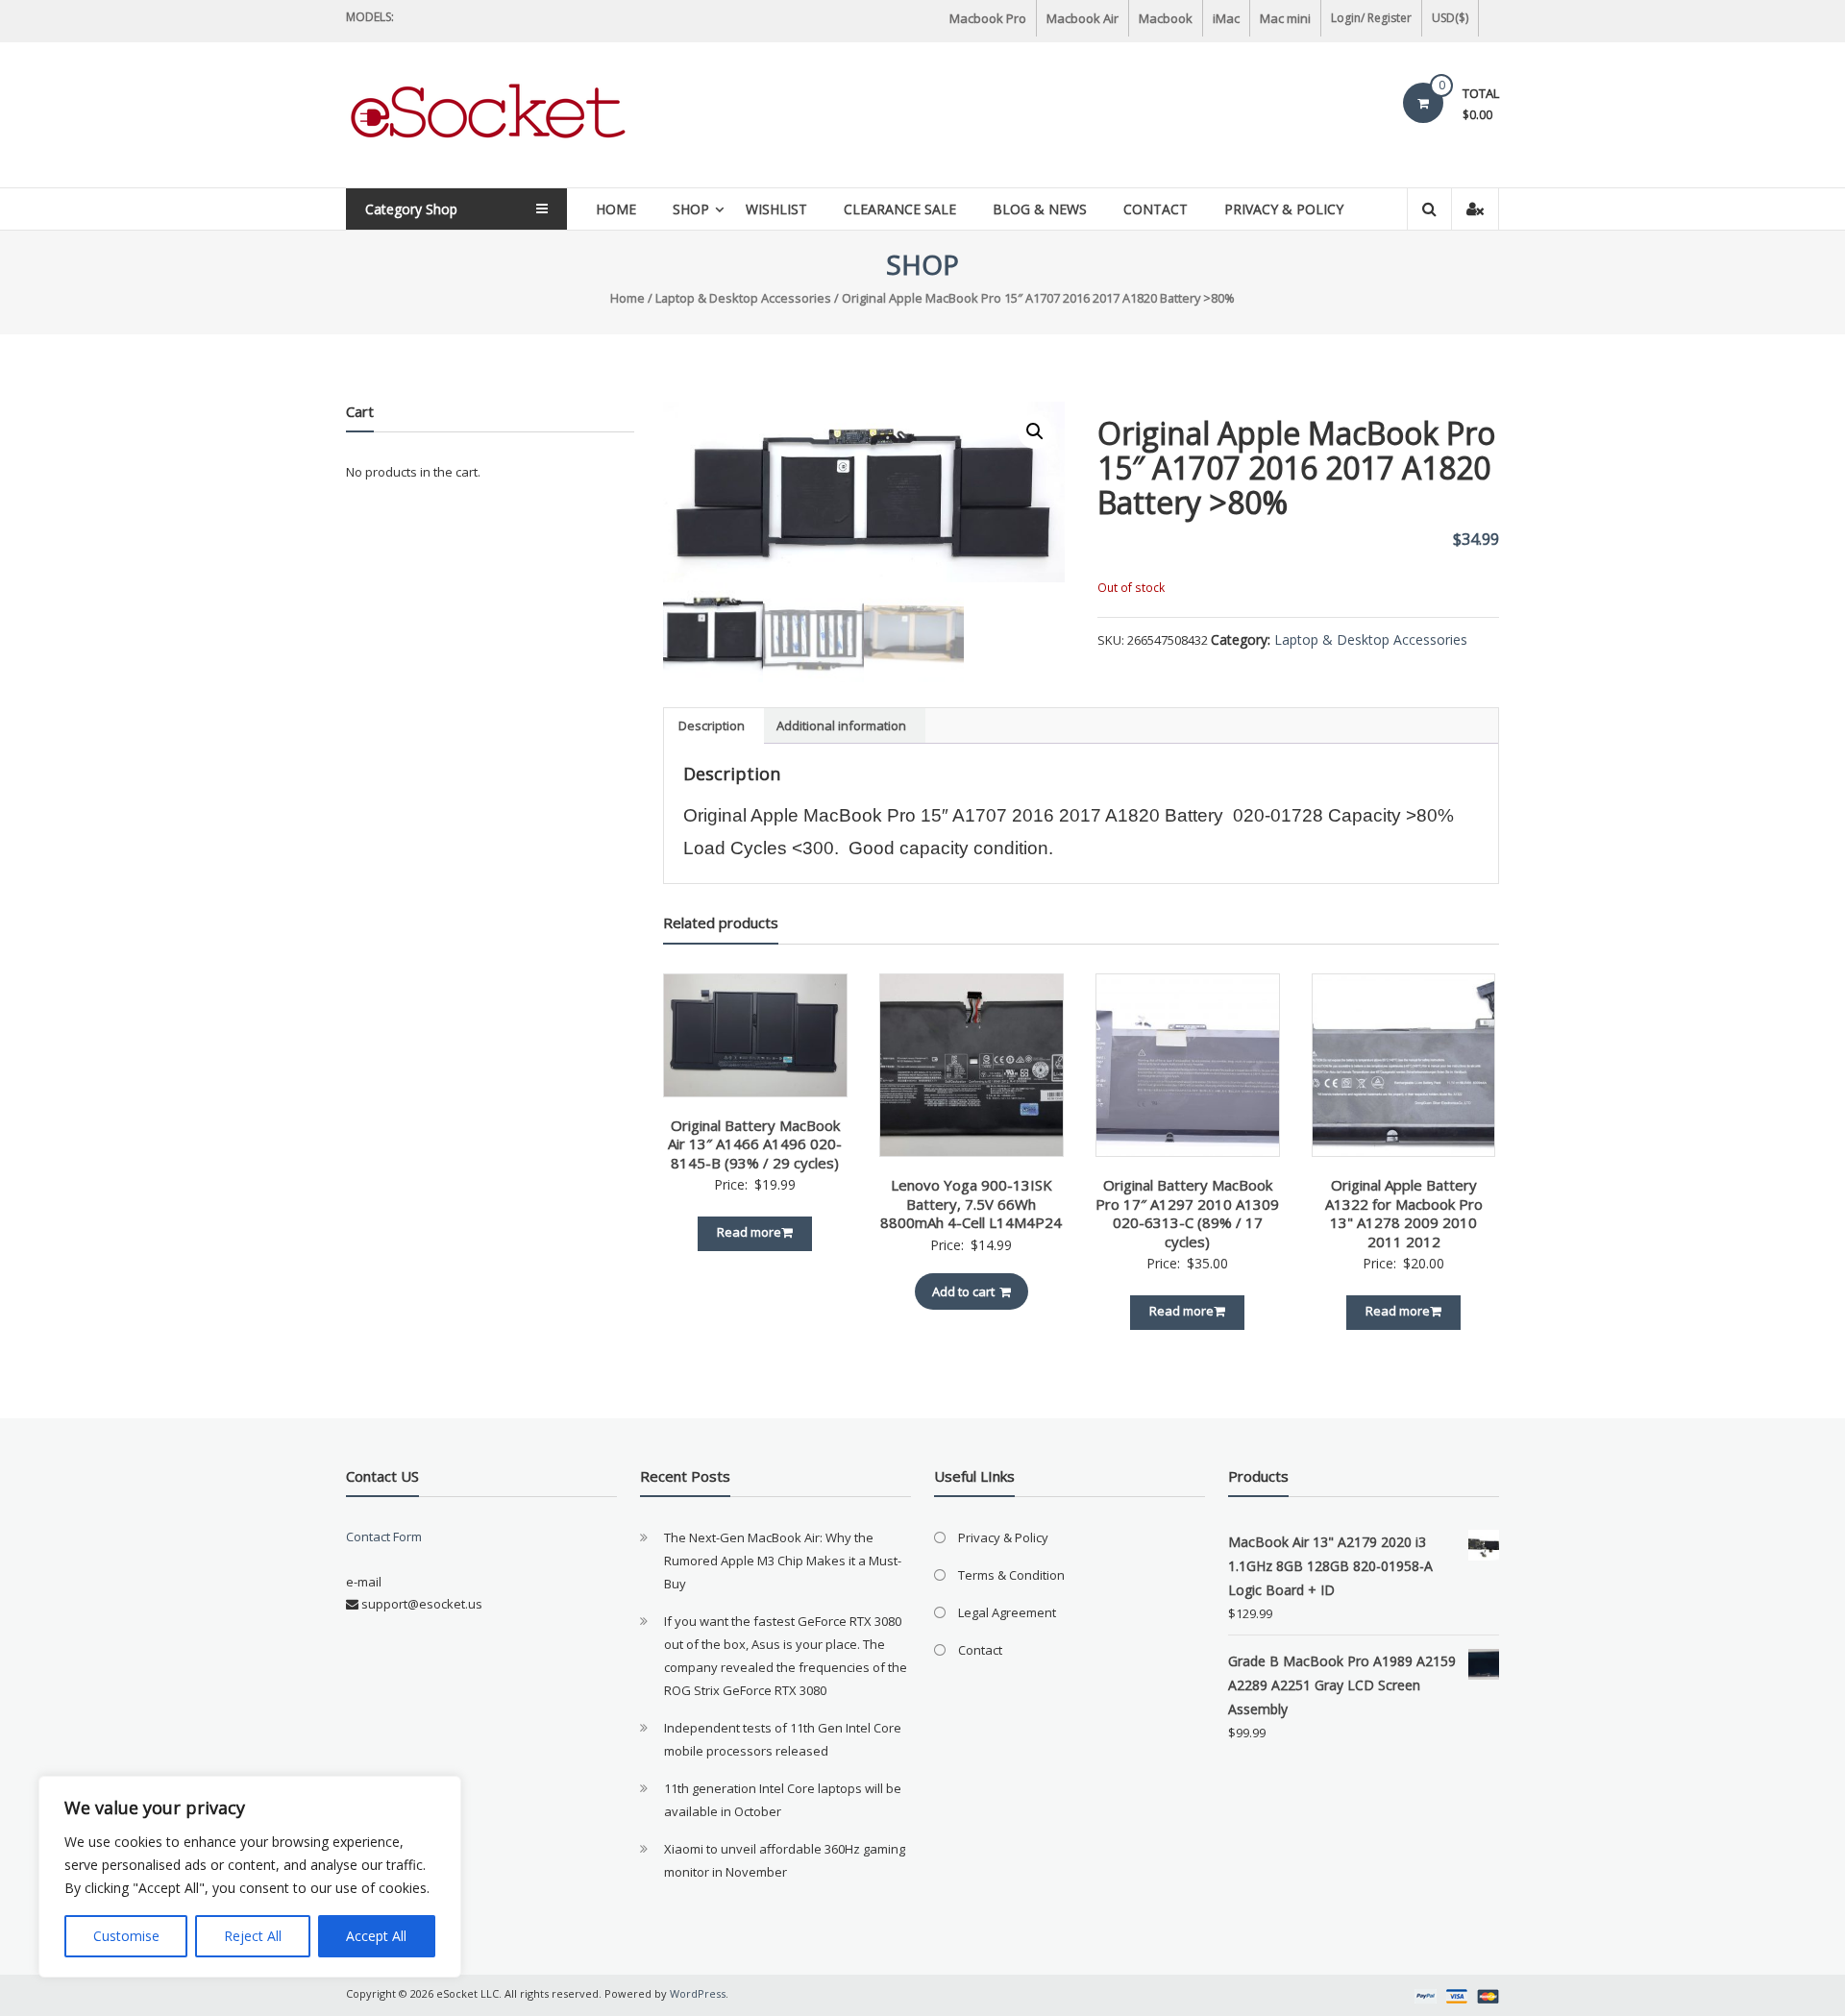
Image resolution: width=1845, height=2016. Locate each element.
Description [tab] (712, 725)
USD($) (1450, 18)
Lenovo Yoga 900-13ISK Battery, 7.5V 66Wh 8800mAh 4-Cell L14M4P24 (971, 1204)
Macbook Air (1082, 18)
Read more (749, 1232)
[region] (250, 1877)
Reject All (253, 1936)
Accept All (376, 1936)
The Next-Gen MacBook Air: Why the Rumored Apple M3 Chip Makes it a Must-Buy (783, 1561)
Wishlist (776, 209)
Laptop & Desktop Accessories (743, 298)
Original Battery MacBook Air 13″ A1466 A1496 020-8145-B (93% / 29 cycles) (755, 1144)
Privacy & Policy (1284, 209)
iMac (1226, 18)
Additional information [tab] (841, 725)
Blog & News (1040, 209)
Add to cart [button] (963, 1291)
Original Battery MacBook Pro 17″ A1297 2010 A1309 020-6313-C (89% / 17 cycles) (1187, 1213)
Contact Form (384, 1537)
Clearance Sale (900, 209)
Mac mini (1285, 18)
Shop (691, 209)
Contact (1156, 209)
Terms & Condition (1011, 1575)
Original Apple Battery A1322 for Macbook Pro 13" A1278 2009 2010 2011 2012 (1404, 1213)
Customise (126, 1936)
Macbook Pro (988, 18)
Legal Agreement (1007, 1612)
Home (616, 209)
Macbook (1166, 18)
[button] (1035, 431)
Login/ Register (1371, 18)
